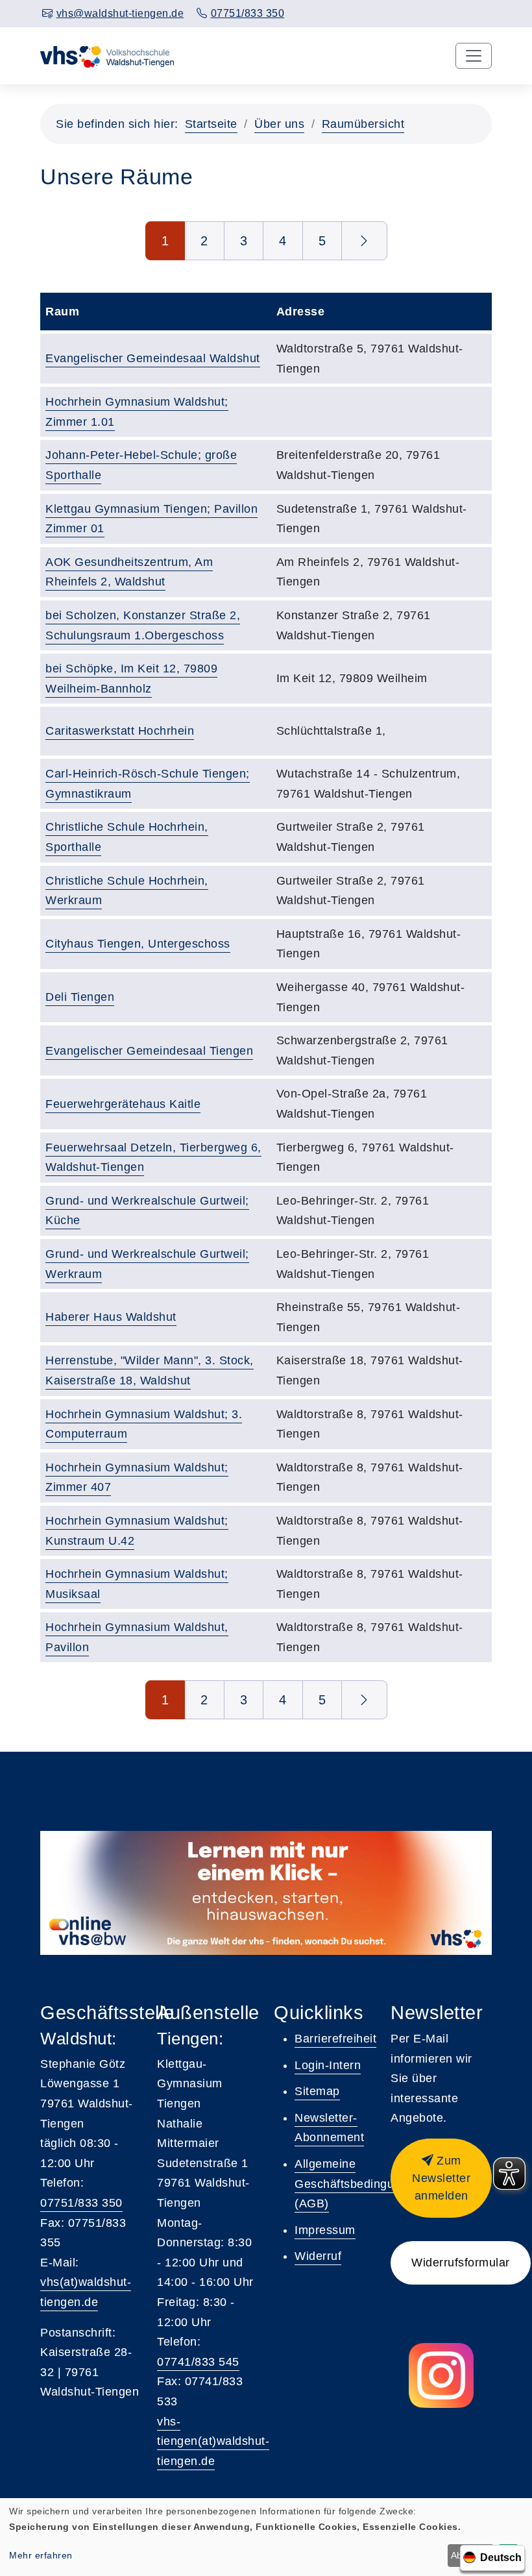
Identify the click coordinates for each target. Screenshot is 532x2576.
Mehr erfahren (41, 2555)
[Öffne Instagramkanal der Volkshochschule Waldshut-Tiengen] (441, 2375)
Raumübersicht (363, 124)
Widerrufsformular (461, 2263)
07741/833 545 (198, 2362)
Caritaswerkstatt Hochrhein (120, 731)
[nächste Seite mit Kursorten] (364, 241)
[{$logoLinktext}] (108, 56)
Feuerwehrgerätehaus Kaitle (123, 1104)
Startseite (211, 124)
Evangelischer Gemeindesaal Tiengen (149, 1051)
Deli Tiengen (80, 997)
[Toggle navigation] (474, 56)
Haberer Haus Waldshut (111, 1317)
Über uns (279, 124)
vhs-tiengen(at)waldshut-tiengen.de (213, 2441)
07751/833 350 (81, 2203)
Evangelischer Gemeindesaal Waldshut (153, 358)
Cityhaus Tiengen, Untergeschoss (138, 944)
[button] (441, 2178)
